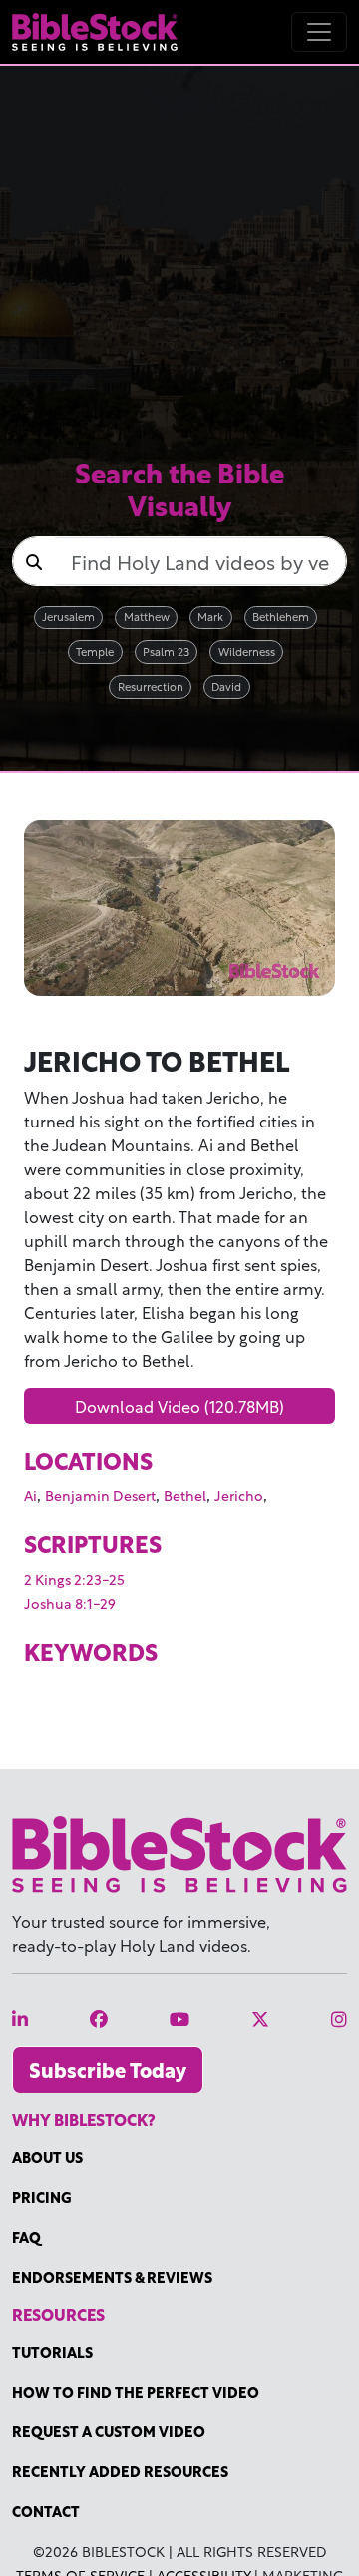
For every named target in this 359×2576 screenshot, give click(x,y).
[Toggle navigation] (319, 32)
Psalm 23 (166, 650)
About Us (47, 2157)
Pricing (42, 2197)
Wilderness (247, 650)
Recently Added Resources (120, 2471)
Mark (210, 616)
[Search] (34, 561)
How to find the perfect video (136, 2391)
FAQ (26, 2237)
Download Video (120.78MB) (179, 1405)
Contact (46, 2511)
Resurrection (151, 685)
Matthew (147, 616)
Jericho (239, 1495)
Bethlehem (281, 616)
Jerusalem (68, 616)
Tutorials (52, 2351)
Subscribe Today (108, 2069)
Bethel (185, 1495)
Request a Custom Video (109, 2431)
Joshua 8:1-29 (70, 1603)
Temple (95, 650)
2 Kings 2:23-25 (74, 1579)
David (226, 685)
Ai (30, 1495)
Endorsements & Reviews (112, 2276)
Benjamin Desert (100, 1495)
